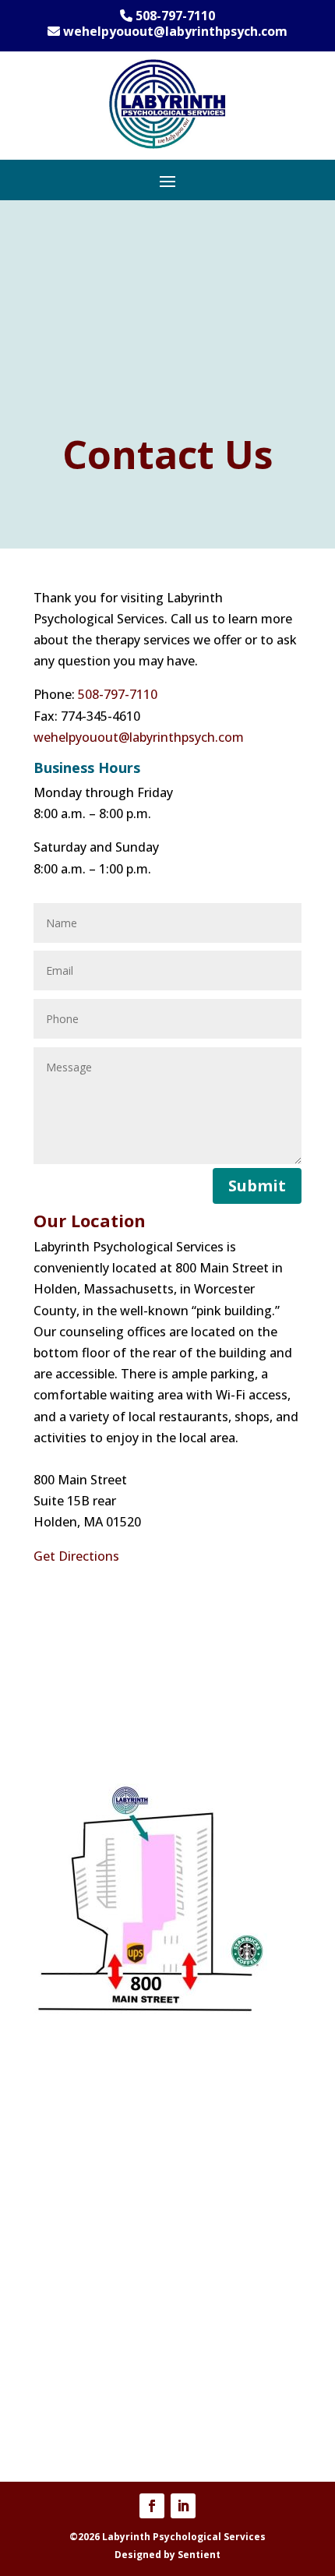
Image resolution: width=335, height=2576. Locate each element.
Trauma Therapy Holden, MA (119, 2125)
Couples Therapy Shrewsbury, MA (131, 2288)
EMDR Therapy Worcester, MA (122, 2310)
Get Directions (76, 1556)
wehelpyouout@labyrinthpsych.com (139, 737)
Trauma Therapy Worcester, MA (127, 2104)
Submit (257, 1186)
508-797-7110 (118, 694)
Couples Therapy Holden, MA (119, 2267)
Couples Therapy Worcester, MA (127, 2246)
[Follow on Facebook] (152, 2506)
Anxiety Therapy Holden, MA (118, 2168)
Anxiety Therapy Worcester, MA (126, 2146)
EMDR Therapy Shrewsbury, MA (126, 2331)
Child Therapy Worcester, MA (119, 2389)
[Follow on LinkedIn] (183, 2506)
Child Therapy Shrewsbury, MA (123, 2410)
